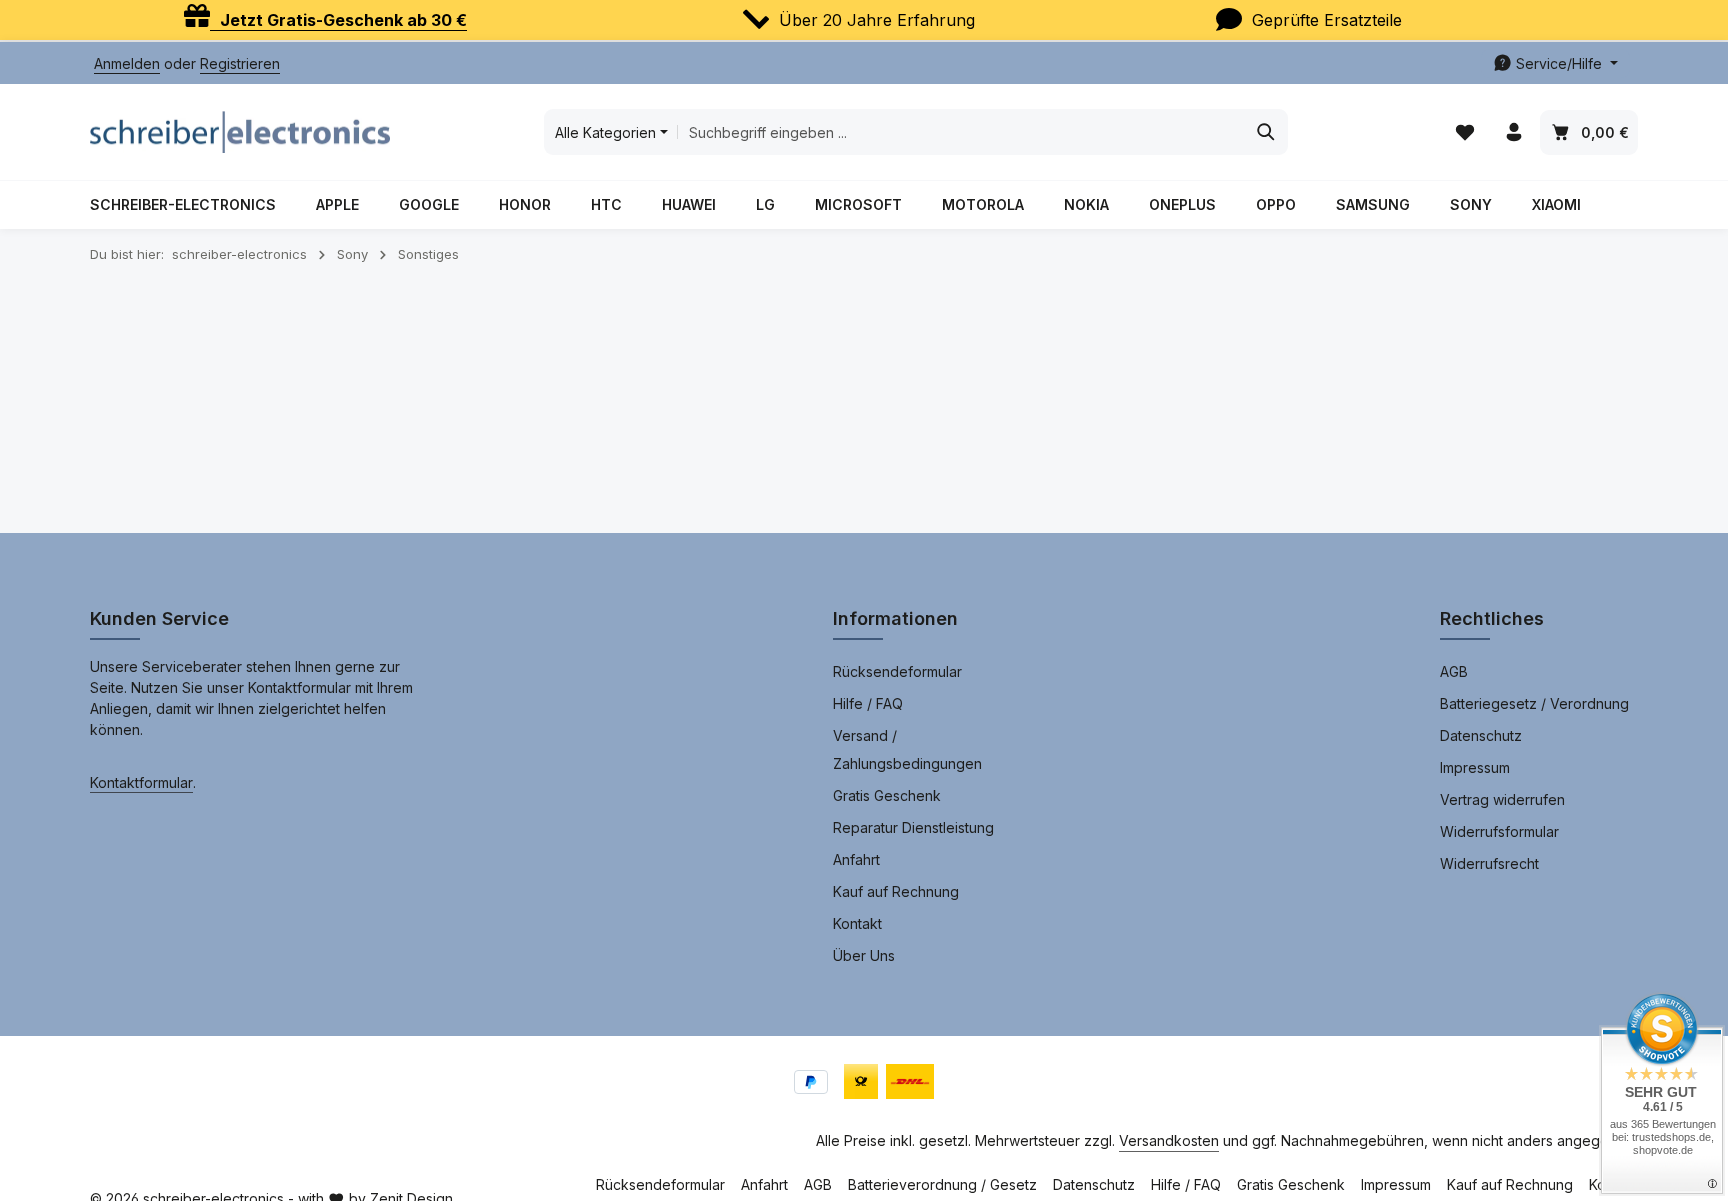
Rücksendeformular (897, 671)
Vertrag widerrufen (1502, 799)
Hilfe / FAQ (868, 703)
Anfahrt (856, 859)
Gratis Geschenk (887, 795)
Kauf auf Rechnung (896, 891)
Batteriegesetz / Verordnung (1534, 703)
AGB (1454, 671)
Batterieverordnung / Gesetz (942, 1184)
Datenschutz (1481, 735)
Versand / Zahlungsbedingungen (907, 749)
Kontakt (857, 923)
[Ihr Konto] (1513, 132)
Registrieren (240, 63)
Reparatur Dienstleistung (913, 827)
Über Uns (864, 955)
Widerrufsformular (1499, 831)
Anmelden (127, 63)
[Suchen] (1266, 132)
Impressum (1475, 767)
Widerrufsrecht (1489, 863)
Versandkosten (1169, 1140)
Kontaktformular (141, 782)
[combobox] (961, 132)
